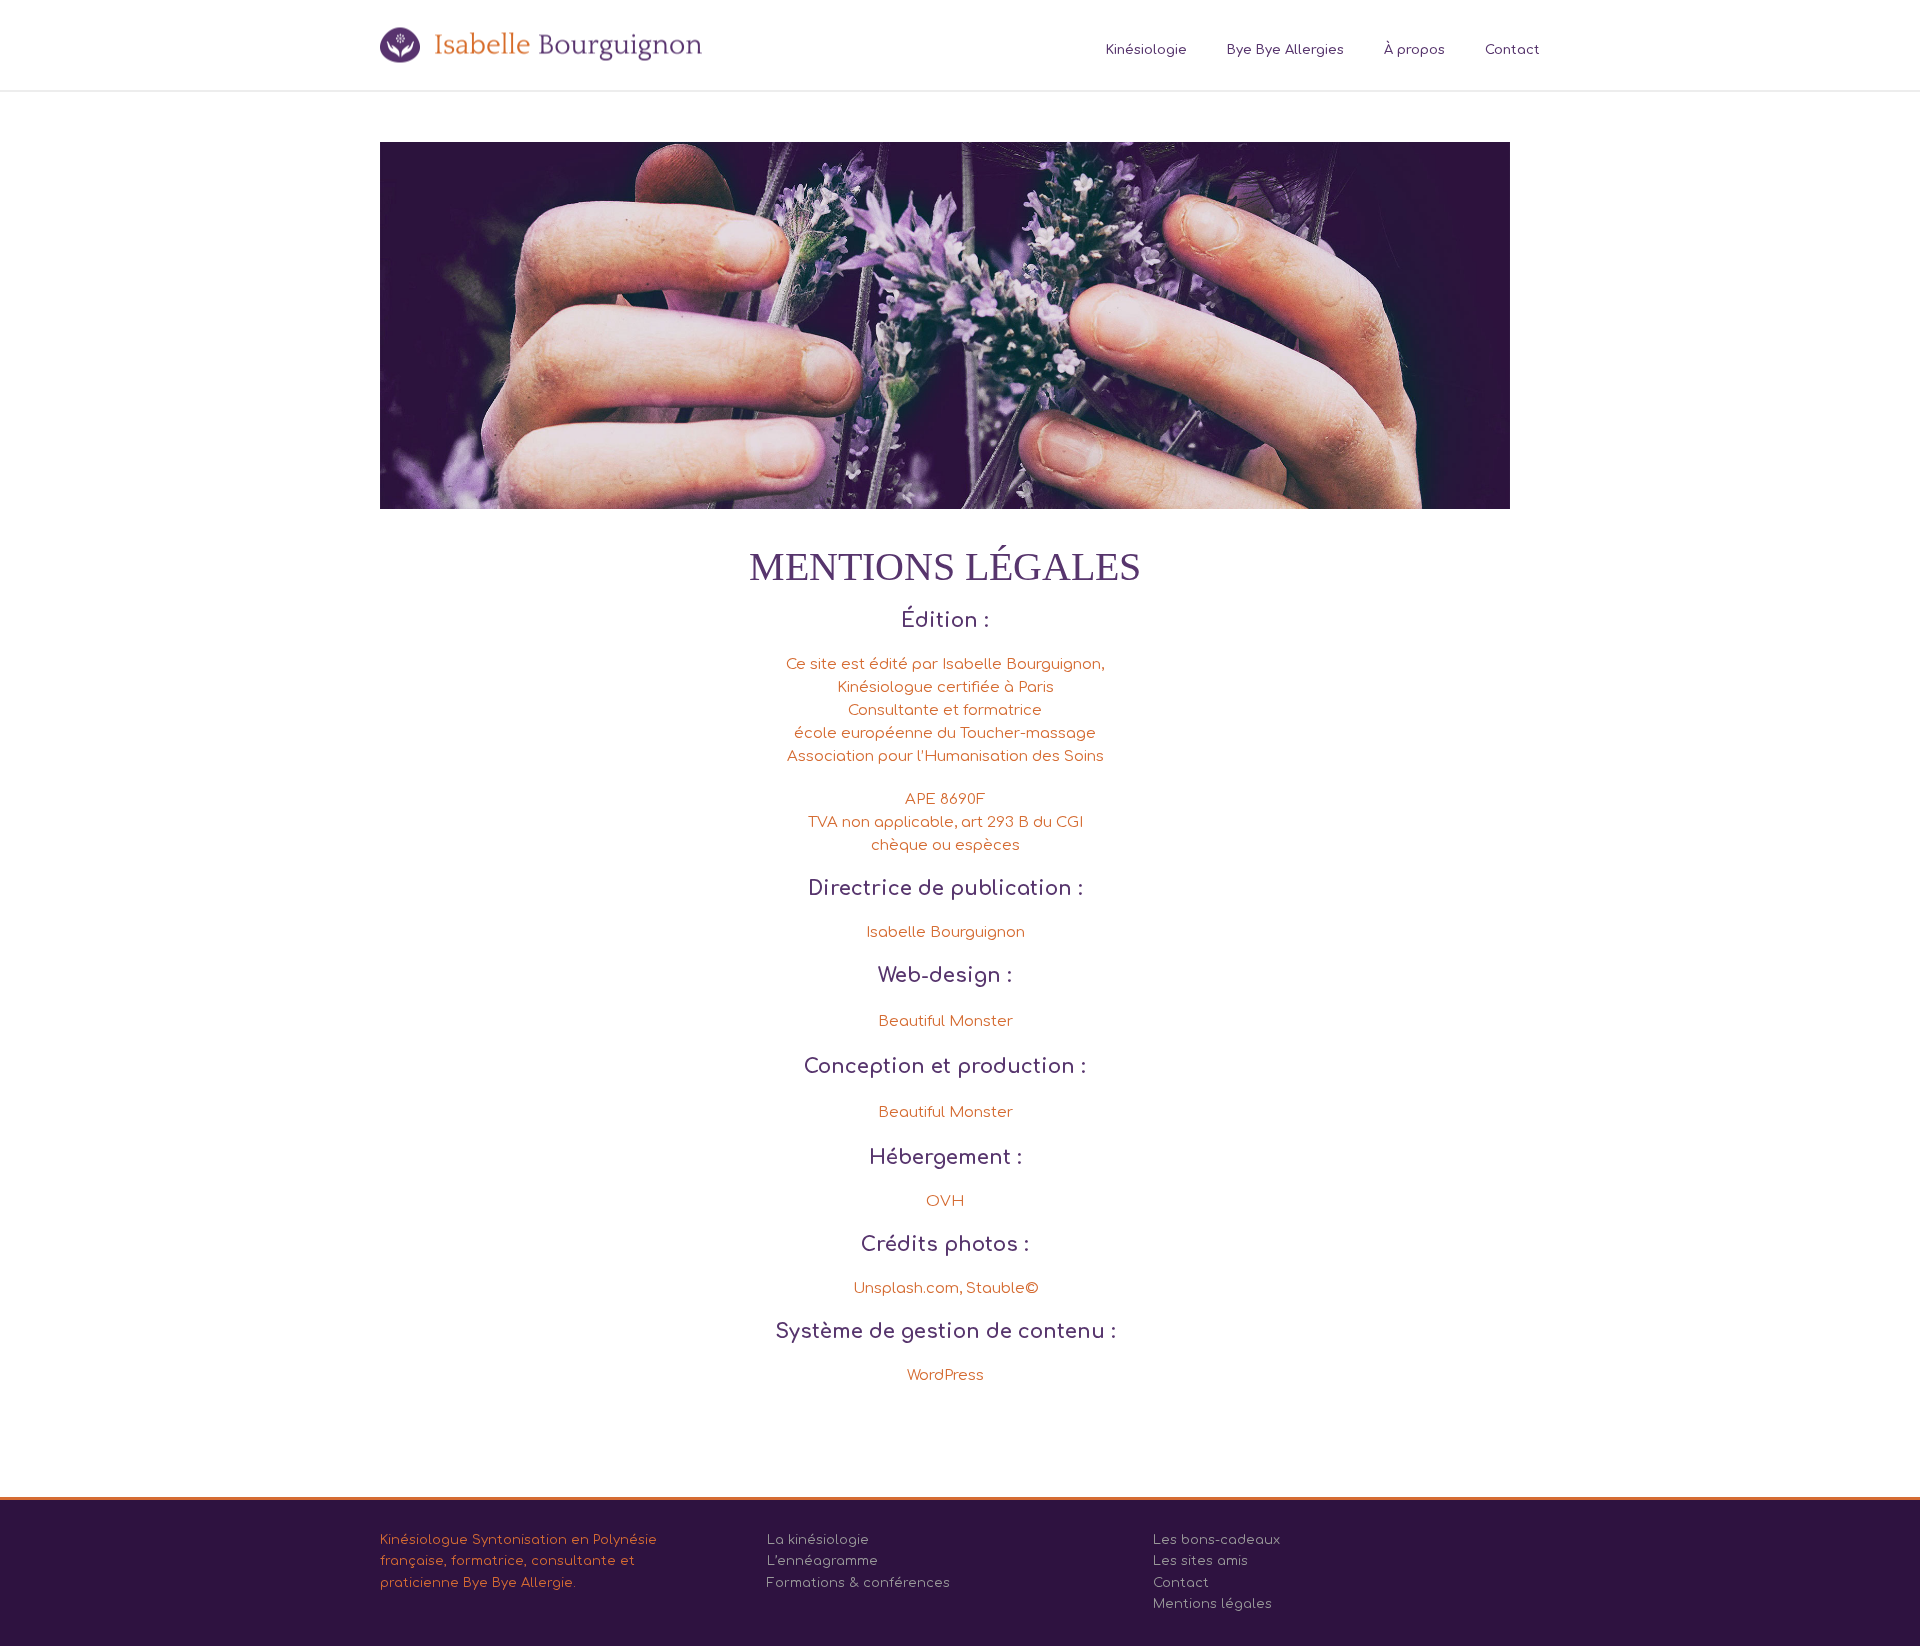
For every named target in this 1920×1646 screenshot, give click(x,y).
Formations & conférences (858, 1583)
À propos (1414, 50)
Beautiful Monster (945, 1021)
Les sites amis (1200, 1561)
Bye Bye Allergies (1285, 50)
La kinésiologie (818, 1540)
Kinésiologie (1146, 50)
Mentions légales (1212, 1604)
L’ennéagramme (822, 1561)
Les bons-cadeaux (1216, 1540)
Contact (1512, 50)
